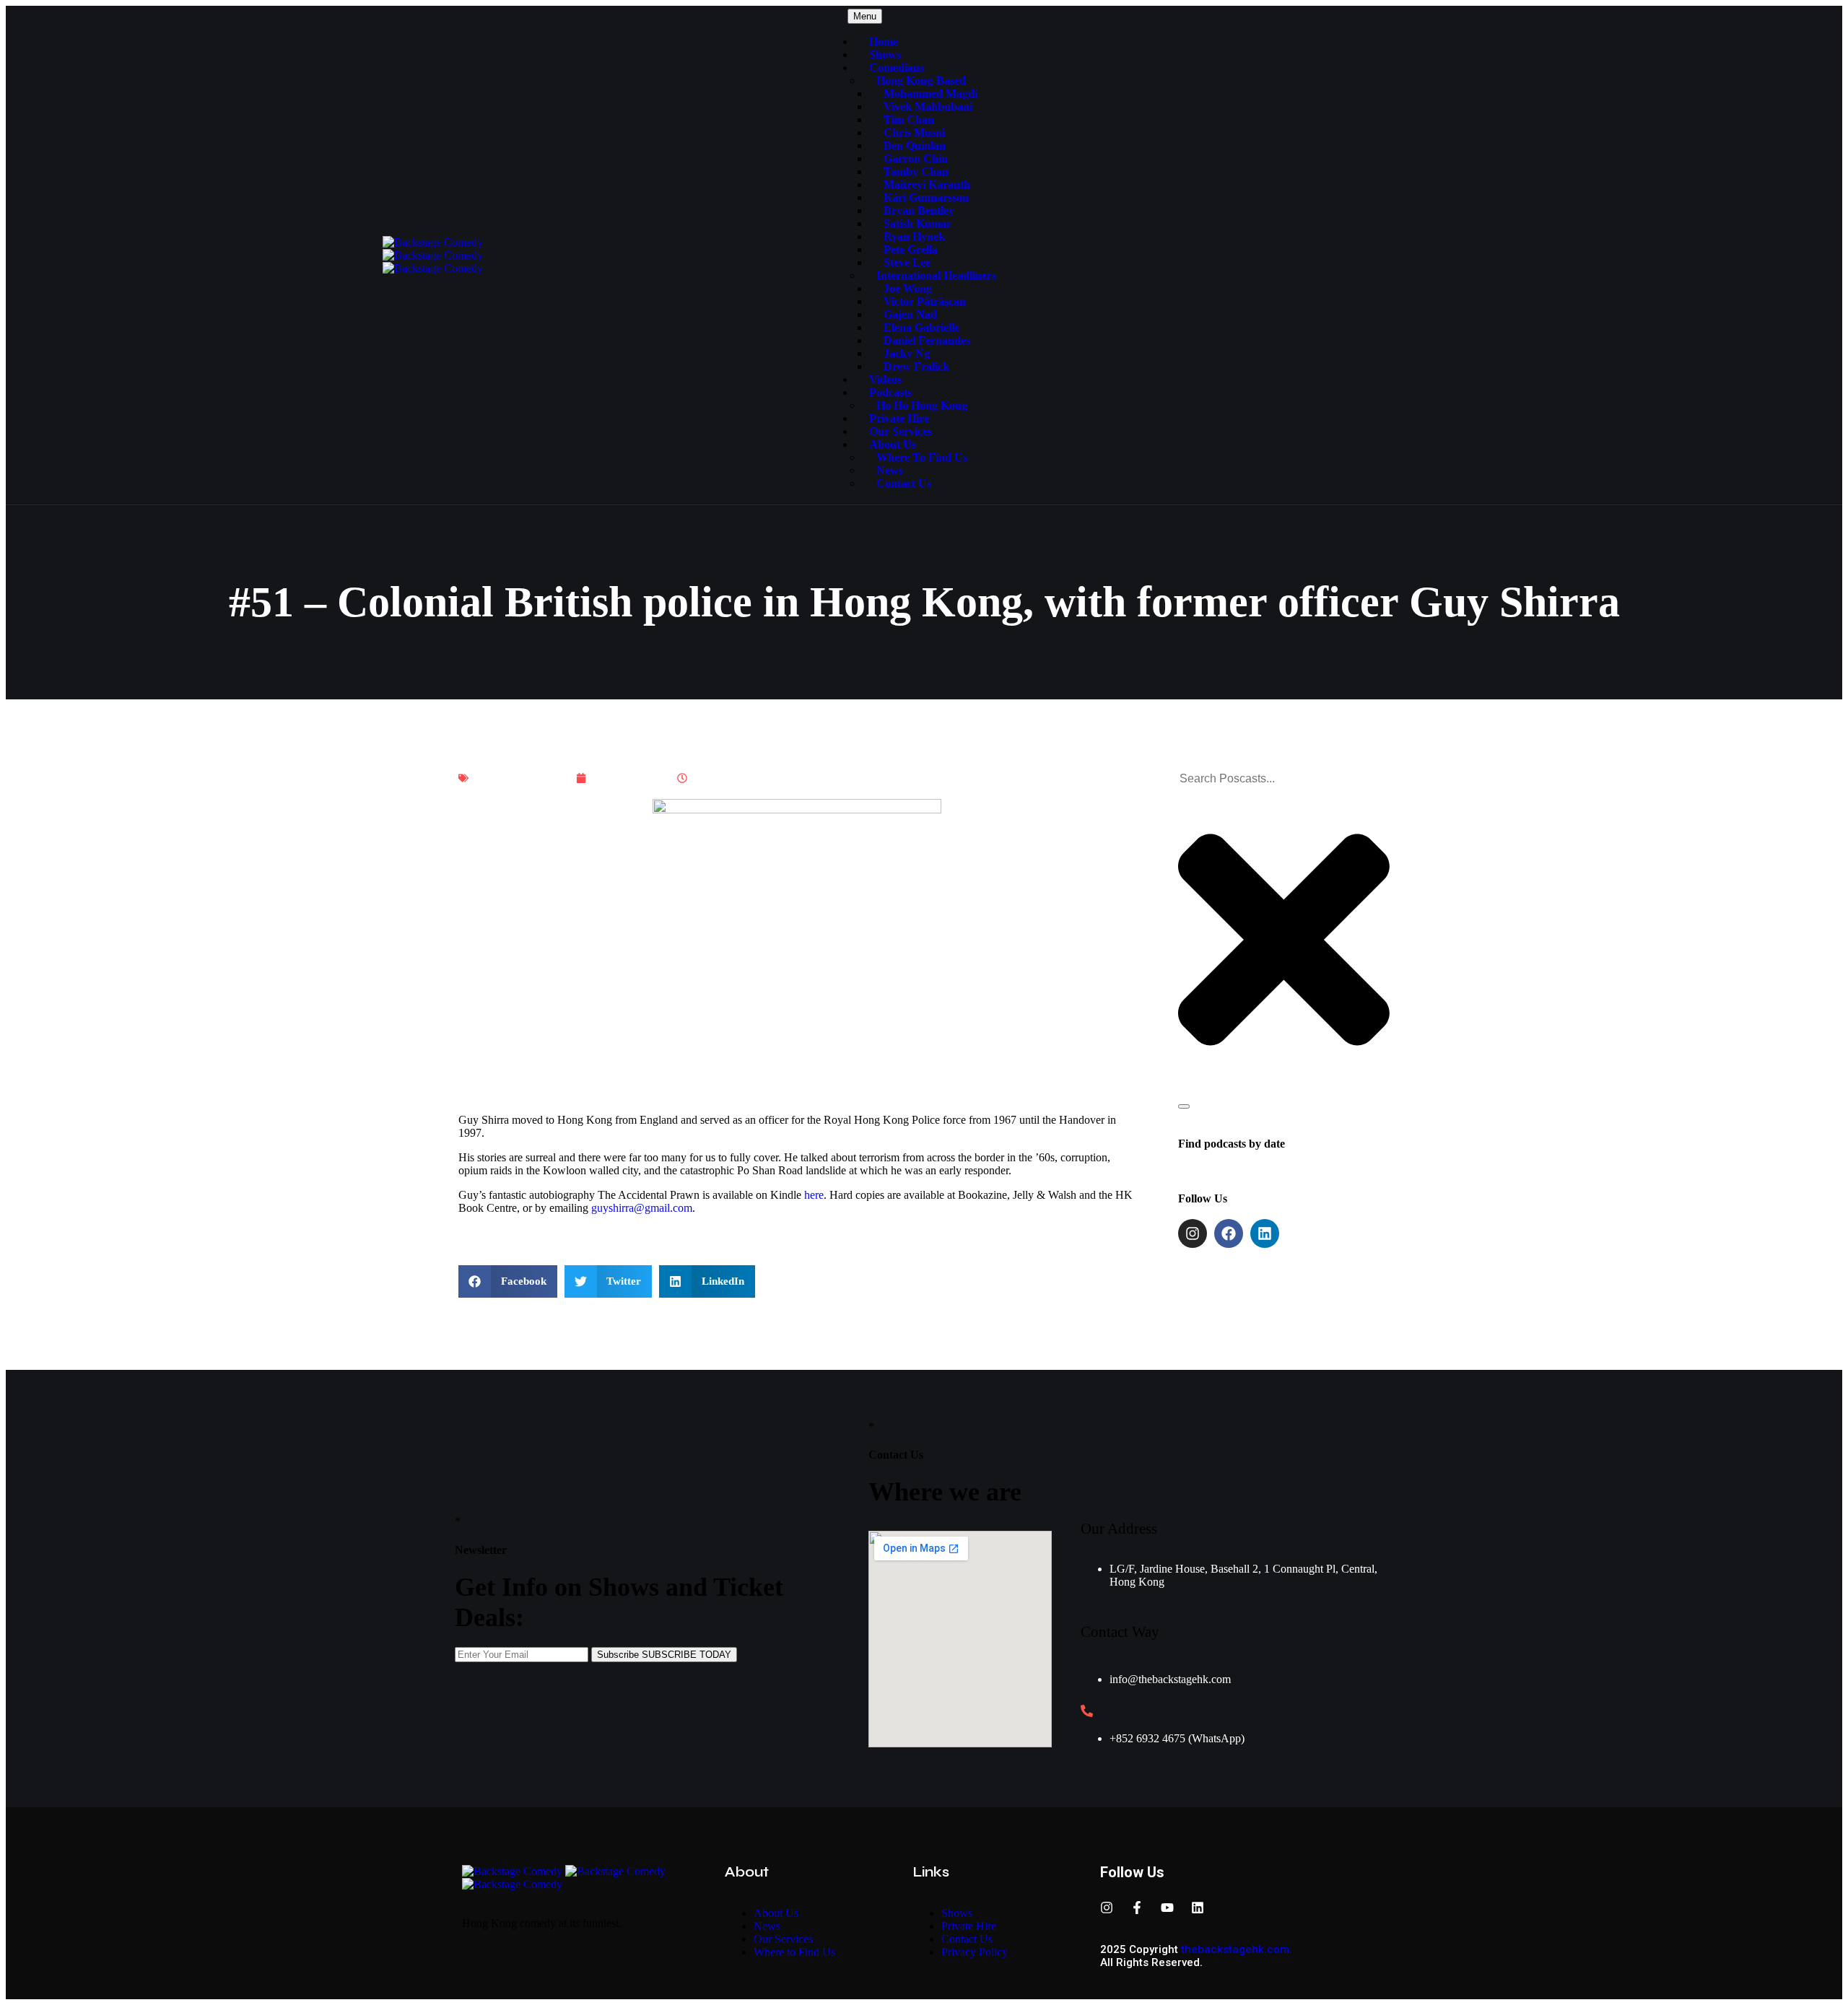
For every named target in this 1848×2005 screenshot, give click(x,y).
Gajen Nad (910, 314)
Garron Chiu (916, 158)
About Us (893, 444)
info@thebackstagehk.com (1170, 1679)
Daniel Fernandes (927, 340)
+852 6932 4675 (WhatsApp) (1177, 1738)
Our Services (901, 431)
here (814, 1195)
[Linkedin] (1265, 1233)
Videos (885, 379)
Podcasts (890, 392)
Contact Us (904, 483)
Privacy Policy (975, 1952)
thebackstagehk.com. (1237, 1949)
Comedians (897, 67)
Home (884, 42)
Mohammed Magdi (930, 93)
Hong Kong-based (921, 80)
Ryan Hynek (914, 236)
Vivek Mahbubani (928, 106)
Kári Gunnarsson (926, 197)
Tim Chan (909, 119)
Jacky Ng (907, 353)
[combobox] (1254, 779)
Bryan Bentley (919, 210)
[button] (508, 1281)
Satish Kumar (918, 223)
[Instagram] (1193, 1233)
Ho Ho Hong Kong (922, 405)
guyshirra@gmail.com (642, 1208)
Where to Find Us (922, 457)
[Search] (1184, 1106)
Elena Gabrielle (921, 327)
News (890, 470)
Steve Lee (907, 262)
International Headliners (936, 275)
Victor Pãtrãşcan (925, 301)
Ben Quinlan (915, 145)
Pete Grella (911, 249)
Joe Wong (908, 288)
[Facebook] (1229, 1233)
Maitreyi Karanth (927, 184)
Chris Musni (914, 132)
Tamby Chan (916, 171)
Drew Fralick (916, 366)
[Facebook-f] (1137, 1908)
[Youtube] (1167, 1908)
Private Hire (899, 418)
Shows (885, 54)
